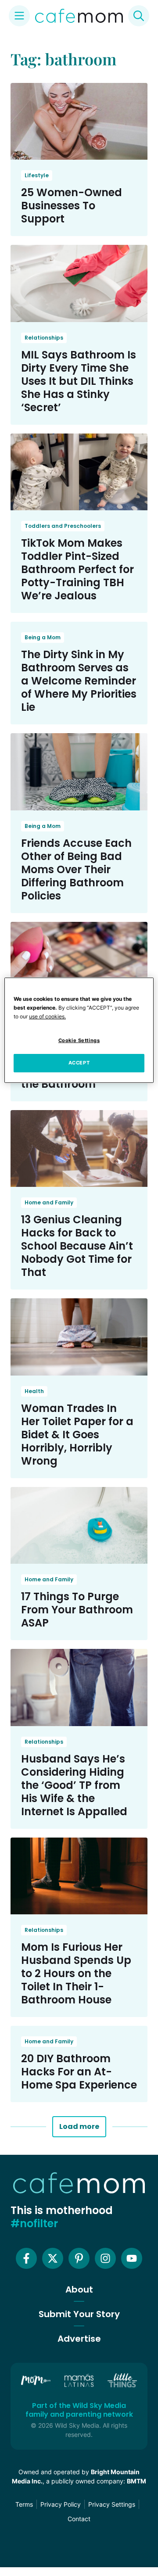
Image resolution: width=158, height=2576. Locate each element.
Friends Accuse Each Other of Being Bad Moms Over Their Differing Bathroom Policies (76, 869)
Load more (79, 2126)
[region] (79, 1030)
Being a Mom (43, 637)
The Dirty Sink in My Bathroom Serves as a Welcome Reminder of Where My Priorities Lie (79, 681)
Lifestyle (37, 175)
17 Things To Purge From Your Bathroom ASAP (77, 1610)
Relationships (44, 338)
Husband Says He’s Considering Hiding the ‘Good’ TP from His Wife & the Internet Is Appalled (74, 1785)
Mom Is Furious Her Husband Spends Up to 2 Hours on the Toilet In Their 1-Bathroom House (76, 1973)
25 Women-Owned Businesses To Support (72, 206)
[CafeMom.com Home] (79, 16)
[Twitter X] (53, 2258)
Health (34, 1391)
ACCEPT (79, 1063)
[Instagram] (105, 2258)
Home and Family (49, 1202)
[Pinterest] (79, 2258)
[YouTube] (132, 2258)
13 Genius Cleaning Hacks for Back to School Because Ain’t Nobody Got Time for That (77, 1246)
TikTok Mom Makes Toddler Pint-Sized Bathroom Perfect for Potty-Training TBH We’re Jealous (77, 569)
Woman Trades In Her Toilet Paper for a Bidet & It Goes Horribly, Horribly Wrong (77, 1435)
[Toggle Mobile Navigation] (19, 16)
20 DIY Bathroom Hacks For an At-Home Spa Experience (79, 2072)
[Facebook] (26, 2258)
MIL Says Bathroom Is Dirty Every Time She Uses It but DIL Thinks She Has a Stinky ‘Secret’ (79, 381)
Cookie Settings (79, 1041)
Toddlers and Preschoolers (63, 526)
